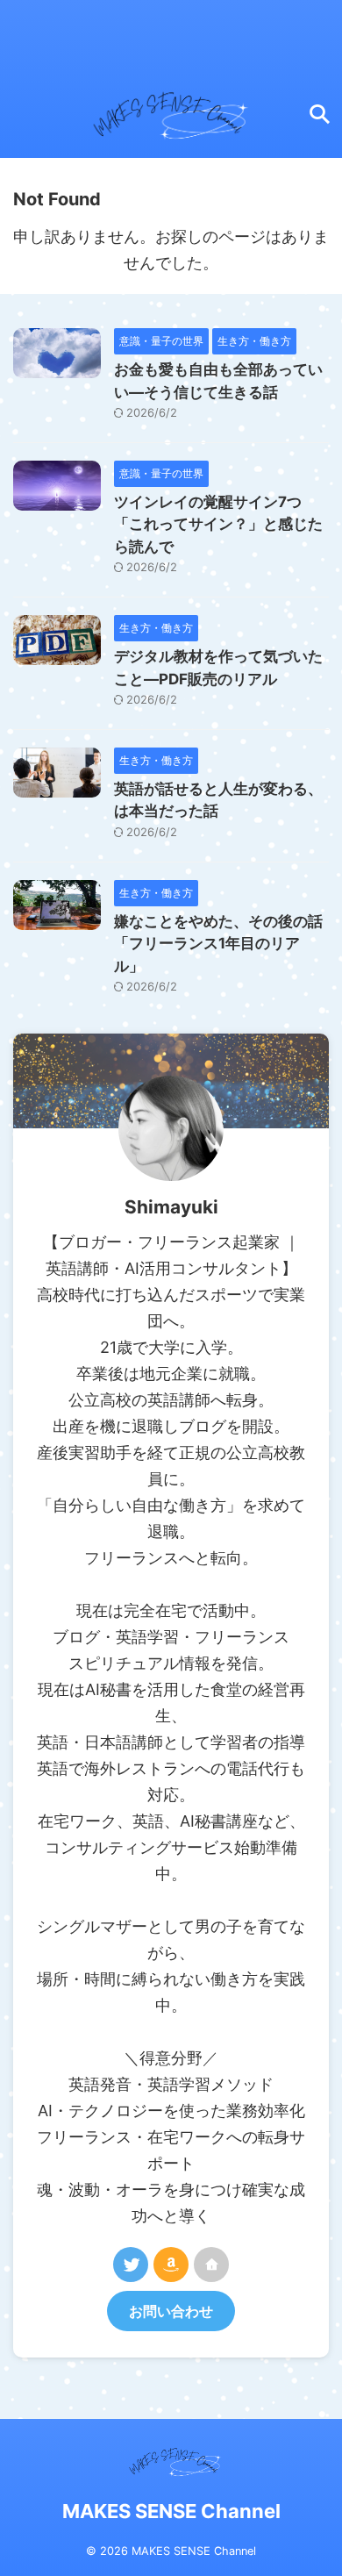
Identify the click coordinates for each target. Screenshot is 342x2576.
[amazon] (171, 2265)
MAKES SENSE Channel (171, 2511)
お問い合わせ (171, 2311)
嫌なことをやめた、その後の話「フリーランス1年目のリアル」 (218, 944)
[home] (211, 2265)
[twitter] (131, 2265)
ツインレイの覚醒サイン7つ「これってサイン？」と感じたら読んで (218, 524)
